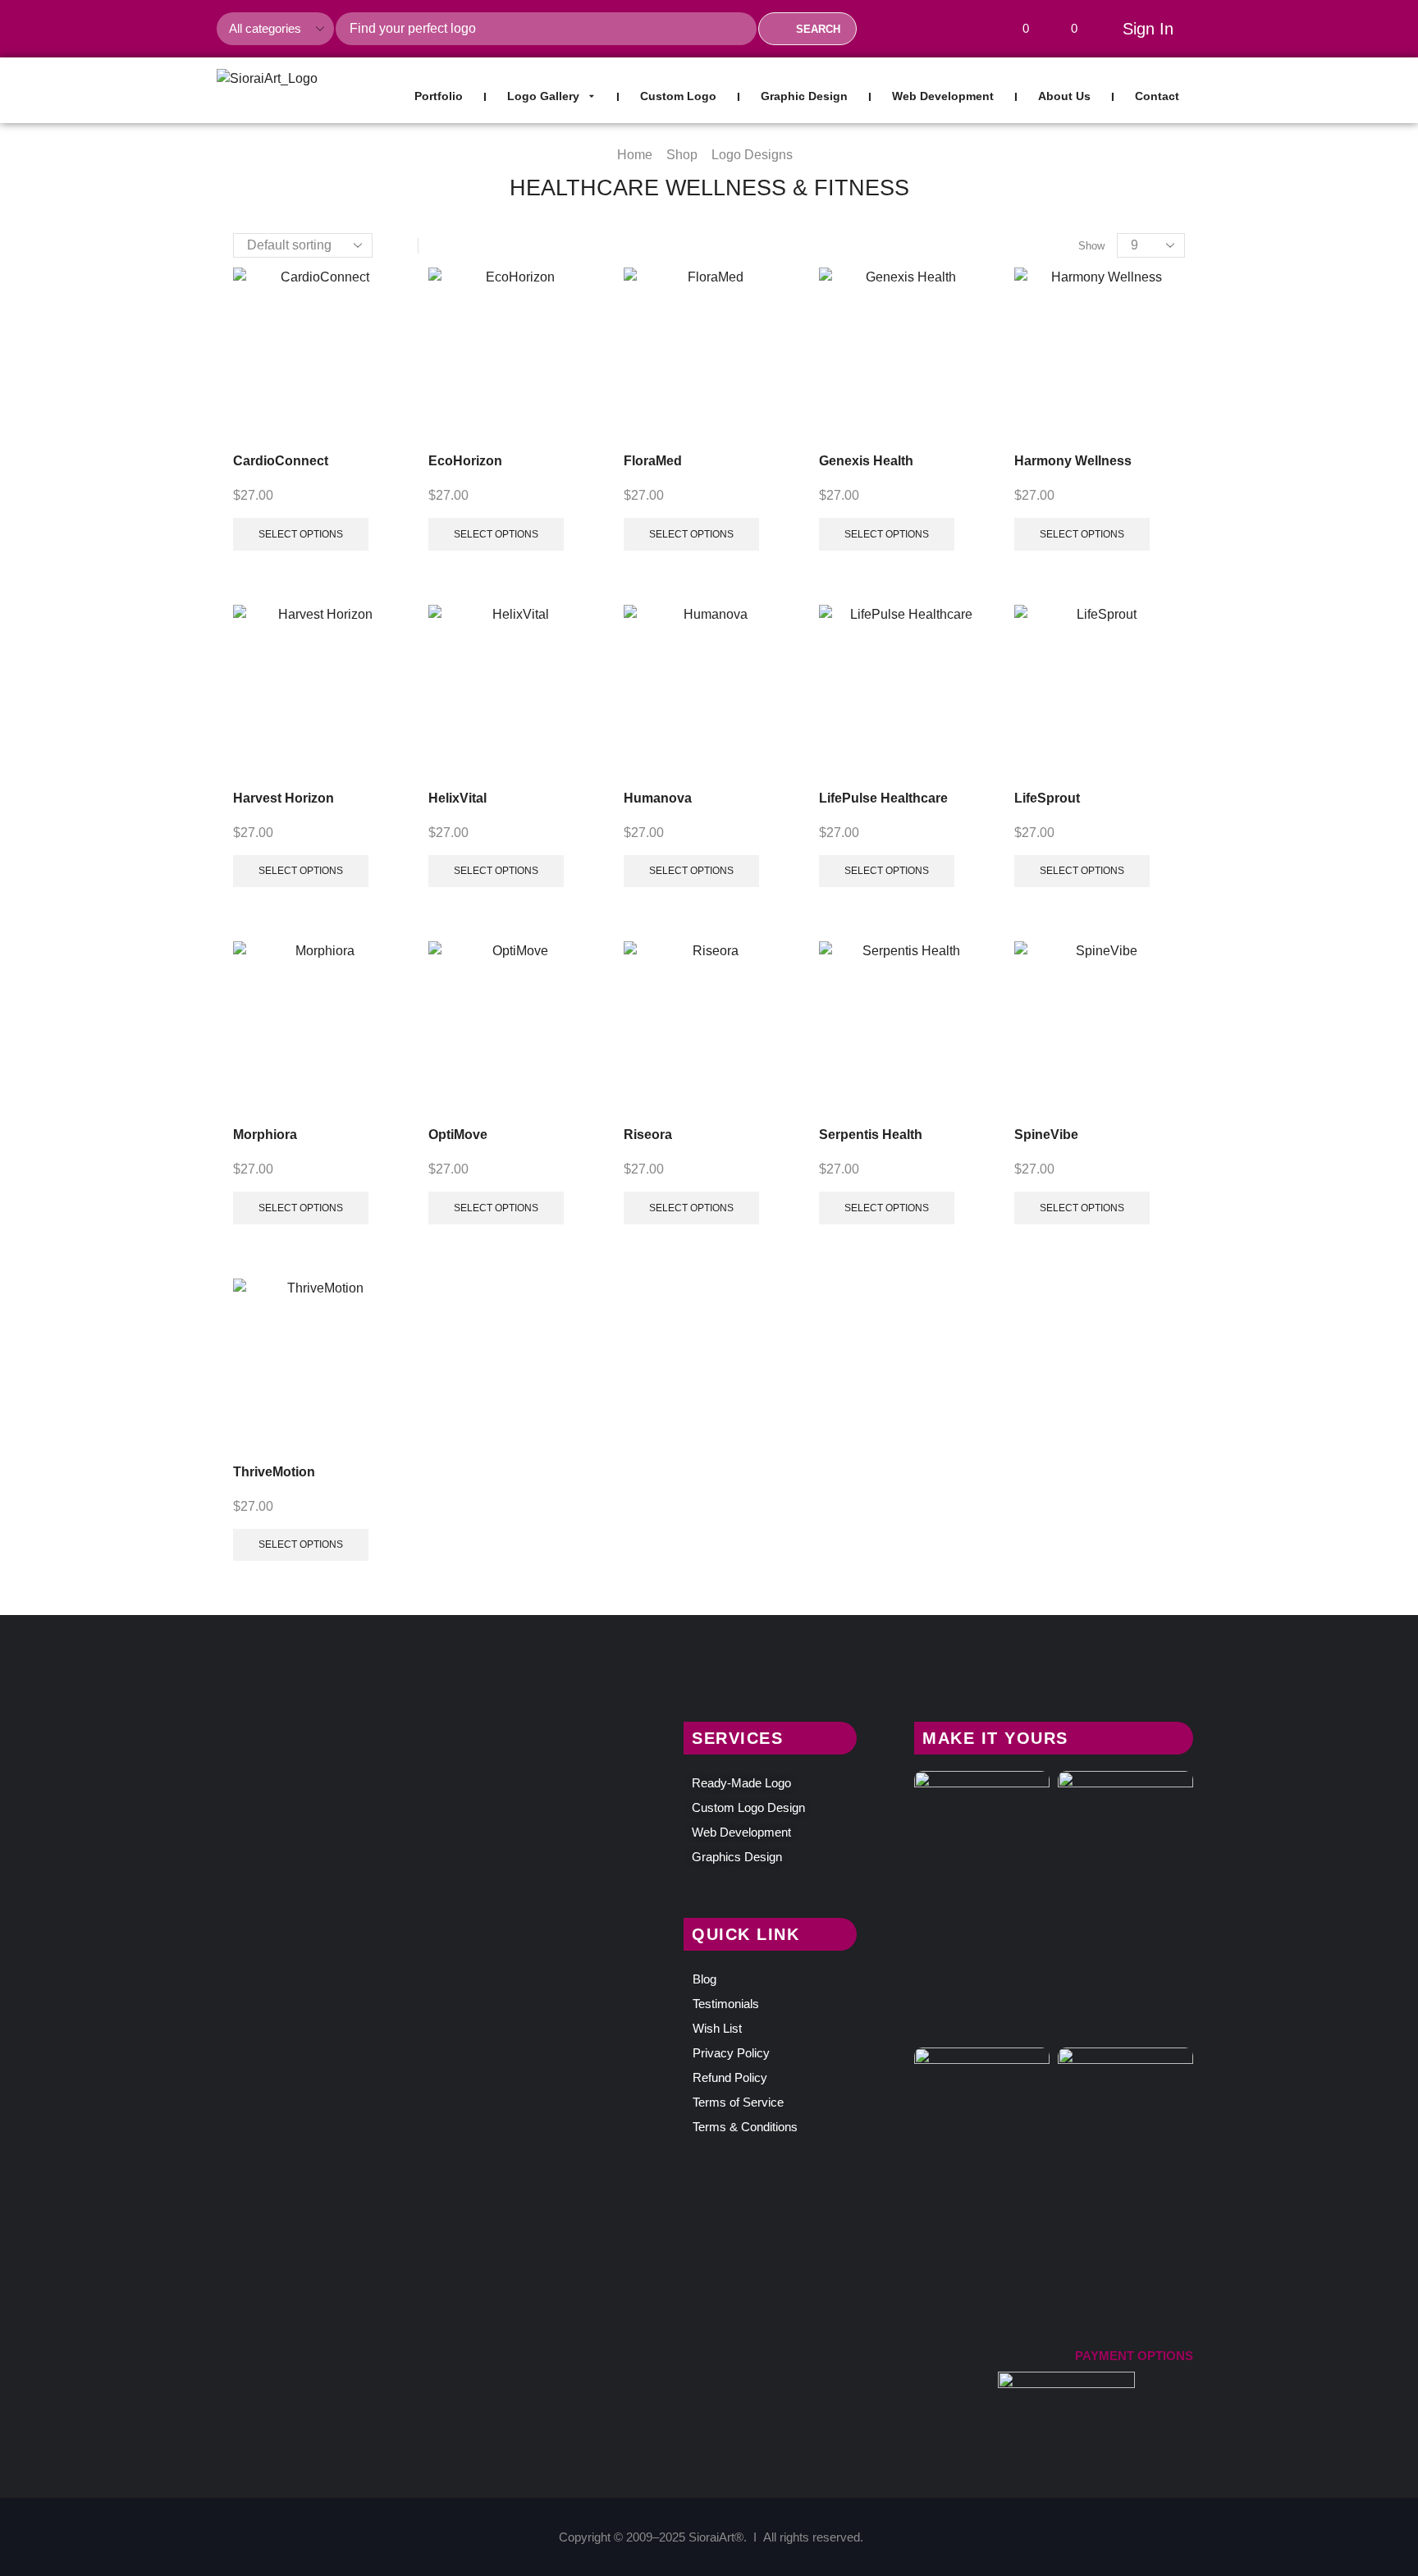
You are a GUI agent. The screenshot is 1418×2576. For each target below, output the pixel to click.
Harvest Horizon (284, 798)
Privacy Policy (731, 2053)
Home (635, 155)
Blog (704, 1979)
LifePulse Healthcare (883, 798)
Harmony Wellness (1073, 461)
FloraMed (653, 461)
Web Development (741, 1832)
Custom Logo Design (748, 1807)
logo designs (752, 155)
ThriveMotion (274, 1472)
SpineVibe (1046, 1135)
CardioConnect (281, 461)
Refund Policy (730, 2077)
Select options (301, 534)
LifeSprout (1047, 798)
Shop (682, 155)
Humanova (658, 798)
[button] (1020, 29)
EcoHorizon (465, 461)
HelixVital (457, 798)
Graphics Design (737, 1857)
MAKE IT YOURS (995, 1738)
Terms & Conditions (745, 2127)
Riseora (648, 1135)
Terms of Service (738, 2102)
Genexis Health (866, 461)
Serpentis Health (871, 1135)
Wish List (717, 2028)
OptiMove (458, 1135)
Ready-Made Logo (741, 1783)
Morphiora (265, 1135)
